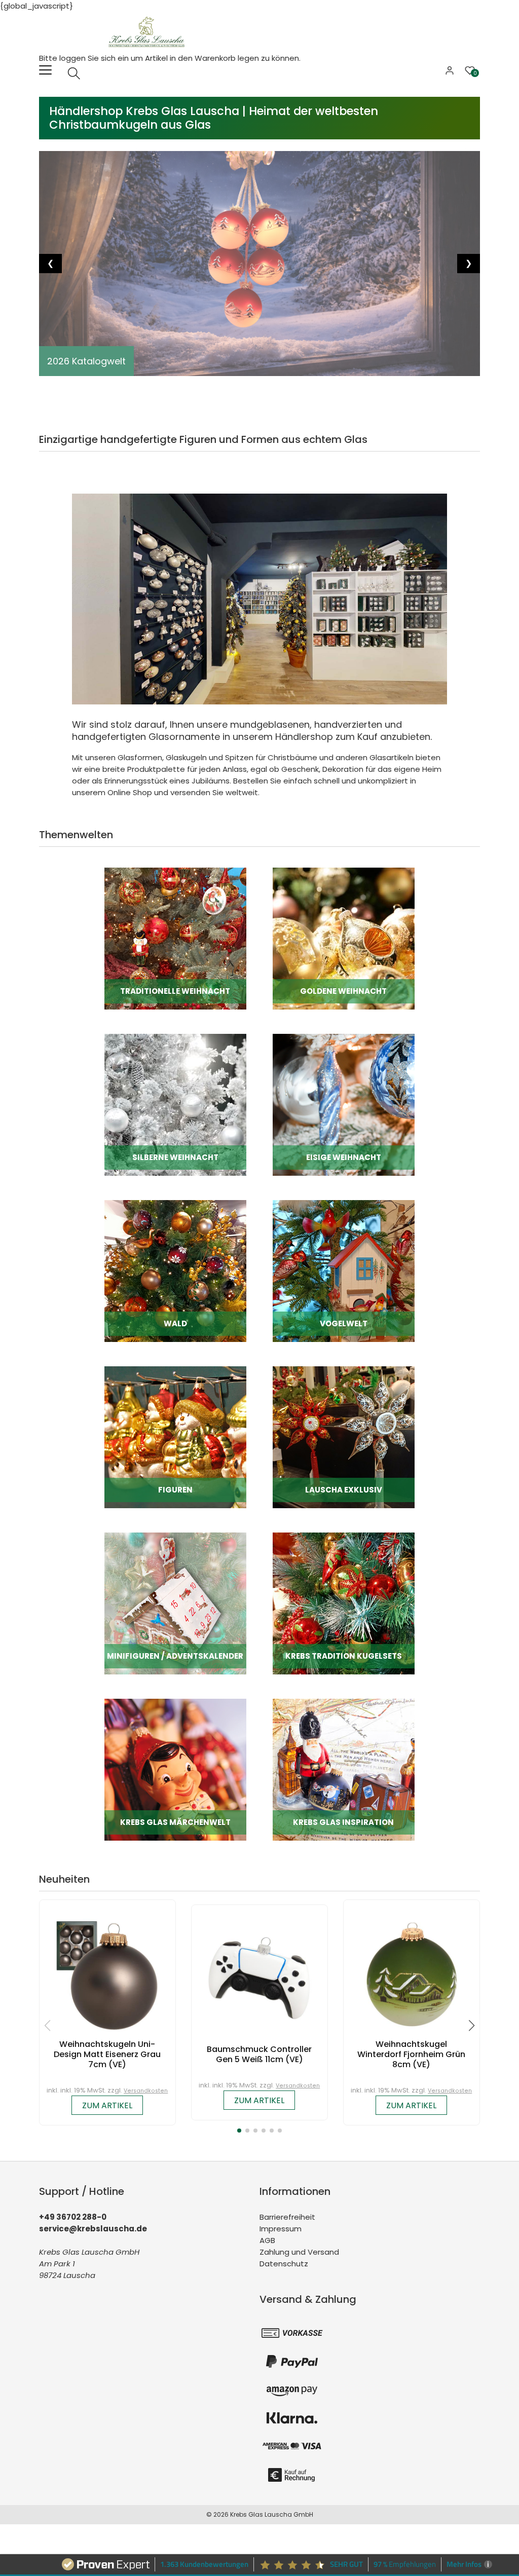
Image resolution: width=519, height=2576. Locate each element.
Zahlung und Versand (299, 2252)
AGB (267, 2240)
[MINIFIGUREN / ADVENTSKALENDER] (175, 1603)
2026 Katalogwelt (86, 361)
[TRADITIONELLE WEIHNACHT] (175, 938)
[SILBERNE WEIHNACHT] (175, 1104)
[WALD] (175, 1270)
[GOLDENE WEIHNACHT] (344, 938)
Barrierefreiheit (287, 2217)
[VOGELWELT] (344, 1270)
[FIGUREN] (175, 1436)
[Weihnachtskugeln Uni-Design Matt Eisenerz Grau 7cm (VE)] (107, 1973)
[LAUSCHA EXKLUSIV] (344, 1436)
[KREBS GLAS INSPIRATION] (344, 1769)
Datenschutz (284, 2264)
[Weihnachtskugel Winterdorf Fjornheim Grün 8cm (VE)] (412, 1973)
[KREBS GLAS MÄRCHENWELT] (175, 1769)
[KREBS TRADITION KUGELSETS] (344, 1603)
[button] (239, 2131)
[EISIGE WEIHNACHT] (344, 1104)
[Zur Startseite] (149, 31)
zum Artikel (107, 2105)
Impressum (281, 2229)
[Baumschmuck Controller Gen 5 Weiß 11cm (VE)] (259, 1978)
